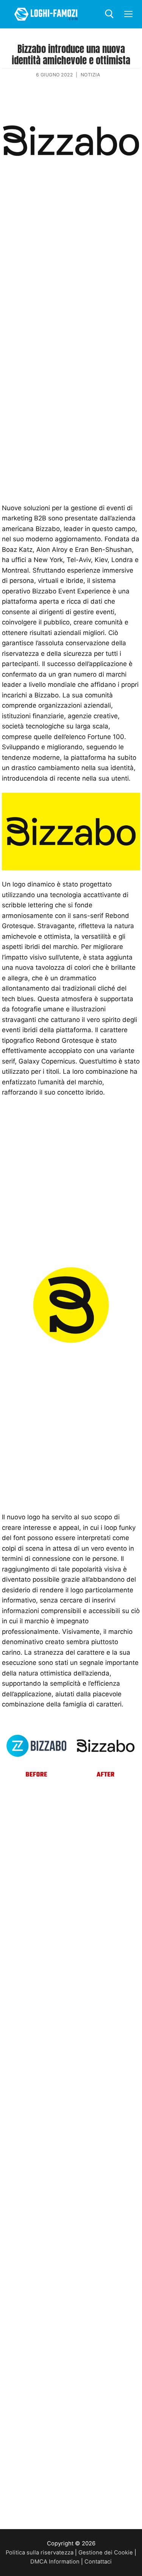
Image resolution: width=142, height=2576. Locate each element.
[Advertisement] (71, 264)
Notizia (91, 75)
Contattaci (98, 2562)
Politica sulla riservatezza (40, 2553)
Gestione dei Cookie (106, 2553)
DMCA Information (55, 2562)
